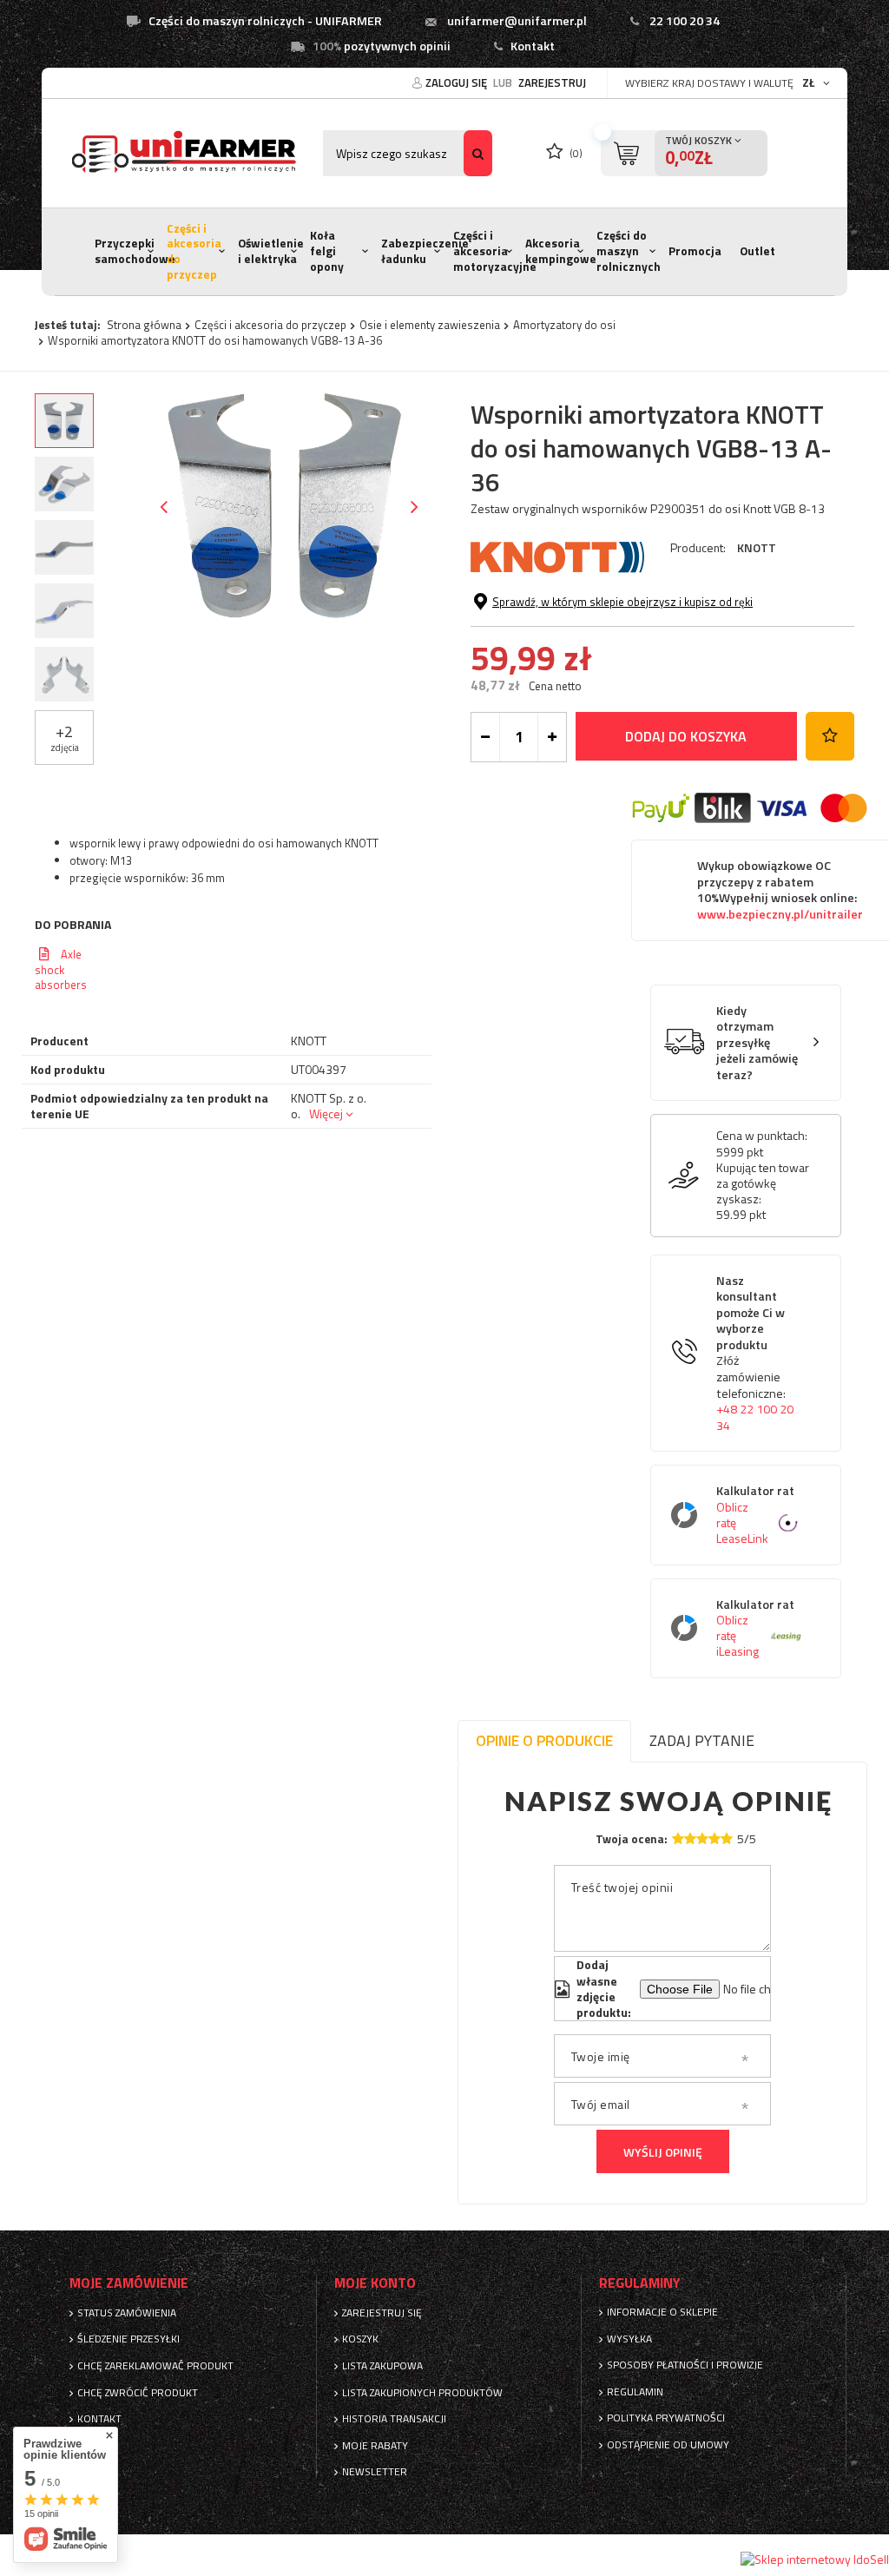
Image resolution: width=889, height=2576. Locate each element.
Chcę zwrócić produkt (138, 2393)
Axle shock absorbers (61, 969)
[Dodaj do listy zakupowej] (830, 736)
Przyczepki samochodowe (135, 251)
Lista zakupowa (382, 2366)
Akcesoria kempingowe (561, 251)
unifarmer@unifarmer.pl (517, 21)
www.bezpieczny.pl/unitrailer (780, 914)
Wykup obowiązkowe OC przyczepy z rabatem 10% (780, 890)
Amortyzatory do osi (564, 325)
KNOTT (757, 547)
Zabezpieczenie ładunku (425, 251)
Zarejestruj (552, 82)
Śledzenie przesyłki (128, 2339)
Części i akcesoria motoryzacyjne (495, 250)
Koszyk (360, 2339)
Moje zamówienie (129, 2283)
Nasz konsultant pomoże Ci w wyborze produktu (755, 1354)
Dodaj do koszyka (686, 736)
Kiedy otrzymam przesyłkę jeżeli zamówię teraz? (757, 1043)
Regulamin (635, 2392)
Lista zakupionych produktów (422, 2393)
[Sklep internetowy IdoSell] (815, 2560)
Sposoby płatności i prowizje (685, 2365)
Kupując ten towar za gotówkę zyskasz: (763, 1184)
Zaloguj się (458, 82)
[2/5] (690, 1838)
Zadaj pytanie (702, 1740)
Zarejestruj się (382, 2313)
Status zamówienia (127, 2313)
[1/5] (678, 1838)
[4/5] (714, 1838)
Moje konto (375, 2283)
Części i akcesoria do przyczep (194, 251)
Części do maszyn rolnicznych (629, 250)
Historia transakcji (394, 2419)
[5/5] (727, 1838)
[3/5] (702, 1838)
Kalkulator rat (755, 1515)
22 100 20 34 (685, 21)
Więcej (326, 1113)
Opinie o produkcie (544, 1740)
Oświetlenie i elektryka (271, 251)
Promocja (695, 251)
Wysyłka (629, 2339)
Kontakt (533, 46)
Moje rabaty (375, 2446)
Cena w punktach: (762, 1136)
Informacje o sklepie (662, 2312)
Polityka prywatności (666, 2418)
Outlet (757, 251)
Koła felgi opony (327, 250)
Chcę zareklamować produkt (155, 2366)
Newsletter (375, 2472)
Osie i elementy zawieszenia (430, 325)
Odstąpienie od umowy (668, 2445)
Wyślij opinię (663, 2152)
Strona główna (144, 325)
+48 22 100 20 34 (755, 1417)
